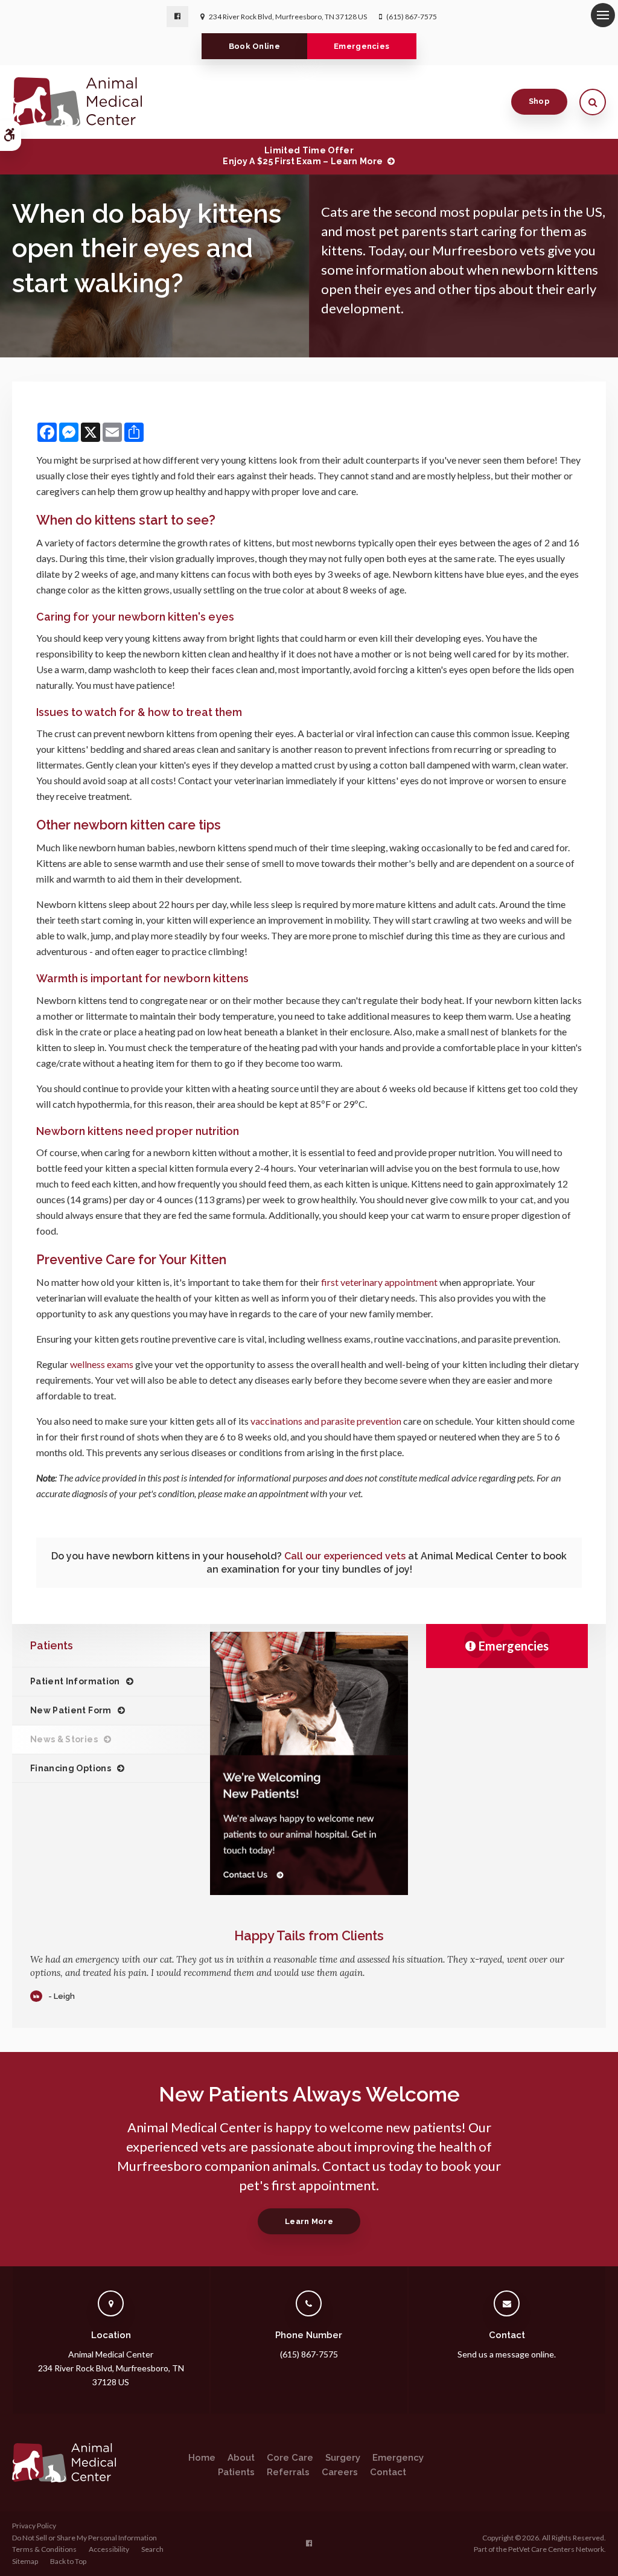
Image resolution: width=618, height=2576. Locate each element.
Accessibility (109, 2549)
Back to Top (68, 2561)
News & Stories (64, 1739)
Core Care (290, 2458)
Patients (236, 2472)
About (241, 2458)
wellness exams (102, 1364)
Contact (388, 2472)
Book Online (255, 46)
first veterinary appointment (379, 1282)
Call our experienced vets (345, 1556)
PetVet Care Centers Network (556, 2549)
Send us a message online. (507, 2354)
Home (202, 2458)
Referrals (288, 2472)
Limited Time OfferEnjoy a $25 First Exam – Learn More (303, 156)
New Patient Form (71, 1710)
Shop (539, 101)
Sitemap (25, 2561)
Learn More (309, 2221)
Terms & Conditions (44, 2549)
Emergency (398, 2458)
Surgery (343, 2458)
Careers (340, 2472)
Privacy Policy (34, 2526)
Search (152, 2549)
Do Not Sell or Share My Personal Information (84, 2538)
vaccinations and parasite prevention (326, 1421)
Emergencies (362, 46)
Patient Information (75, 1681)
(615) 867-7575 (412, 17)
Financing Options (71, 1768)
